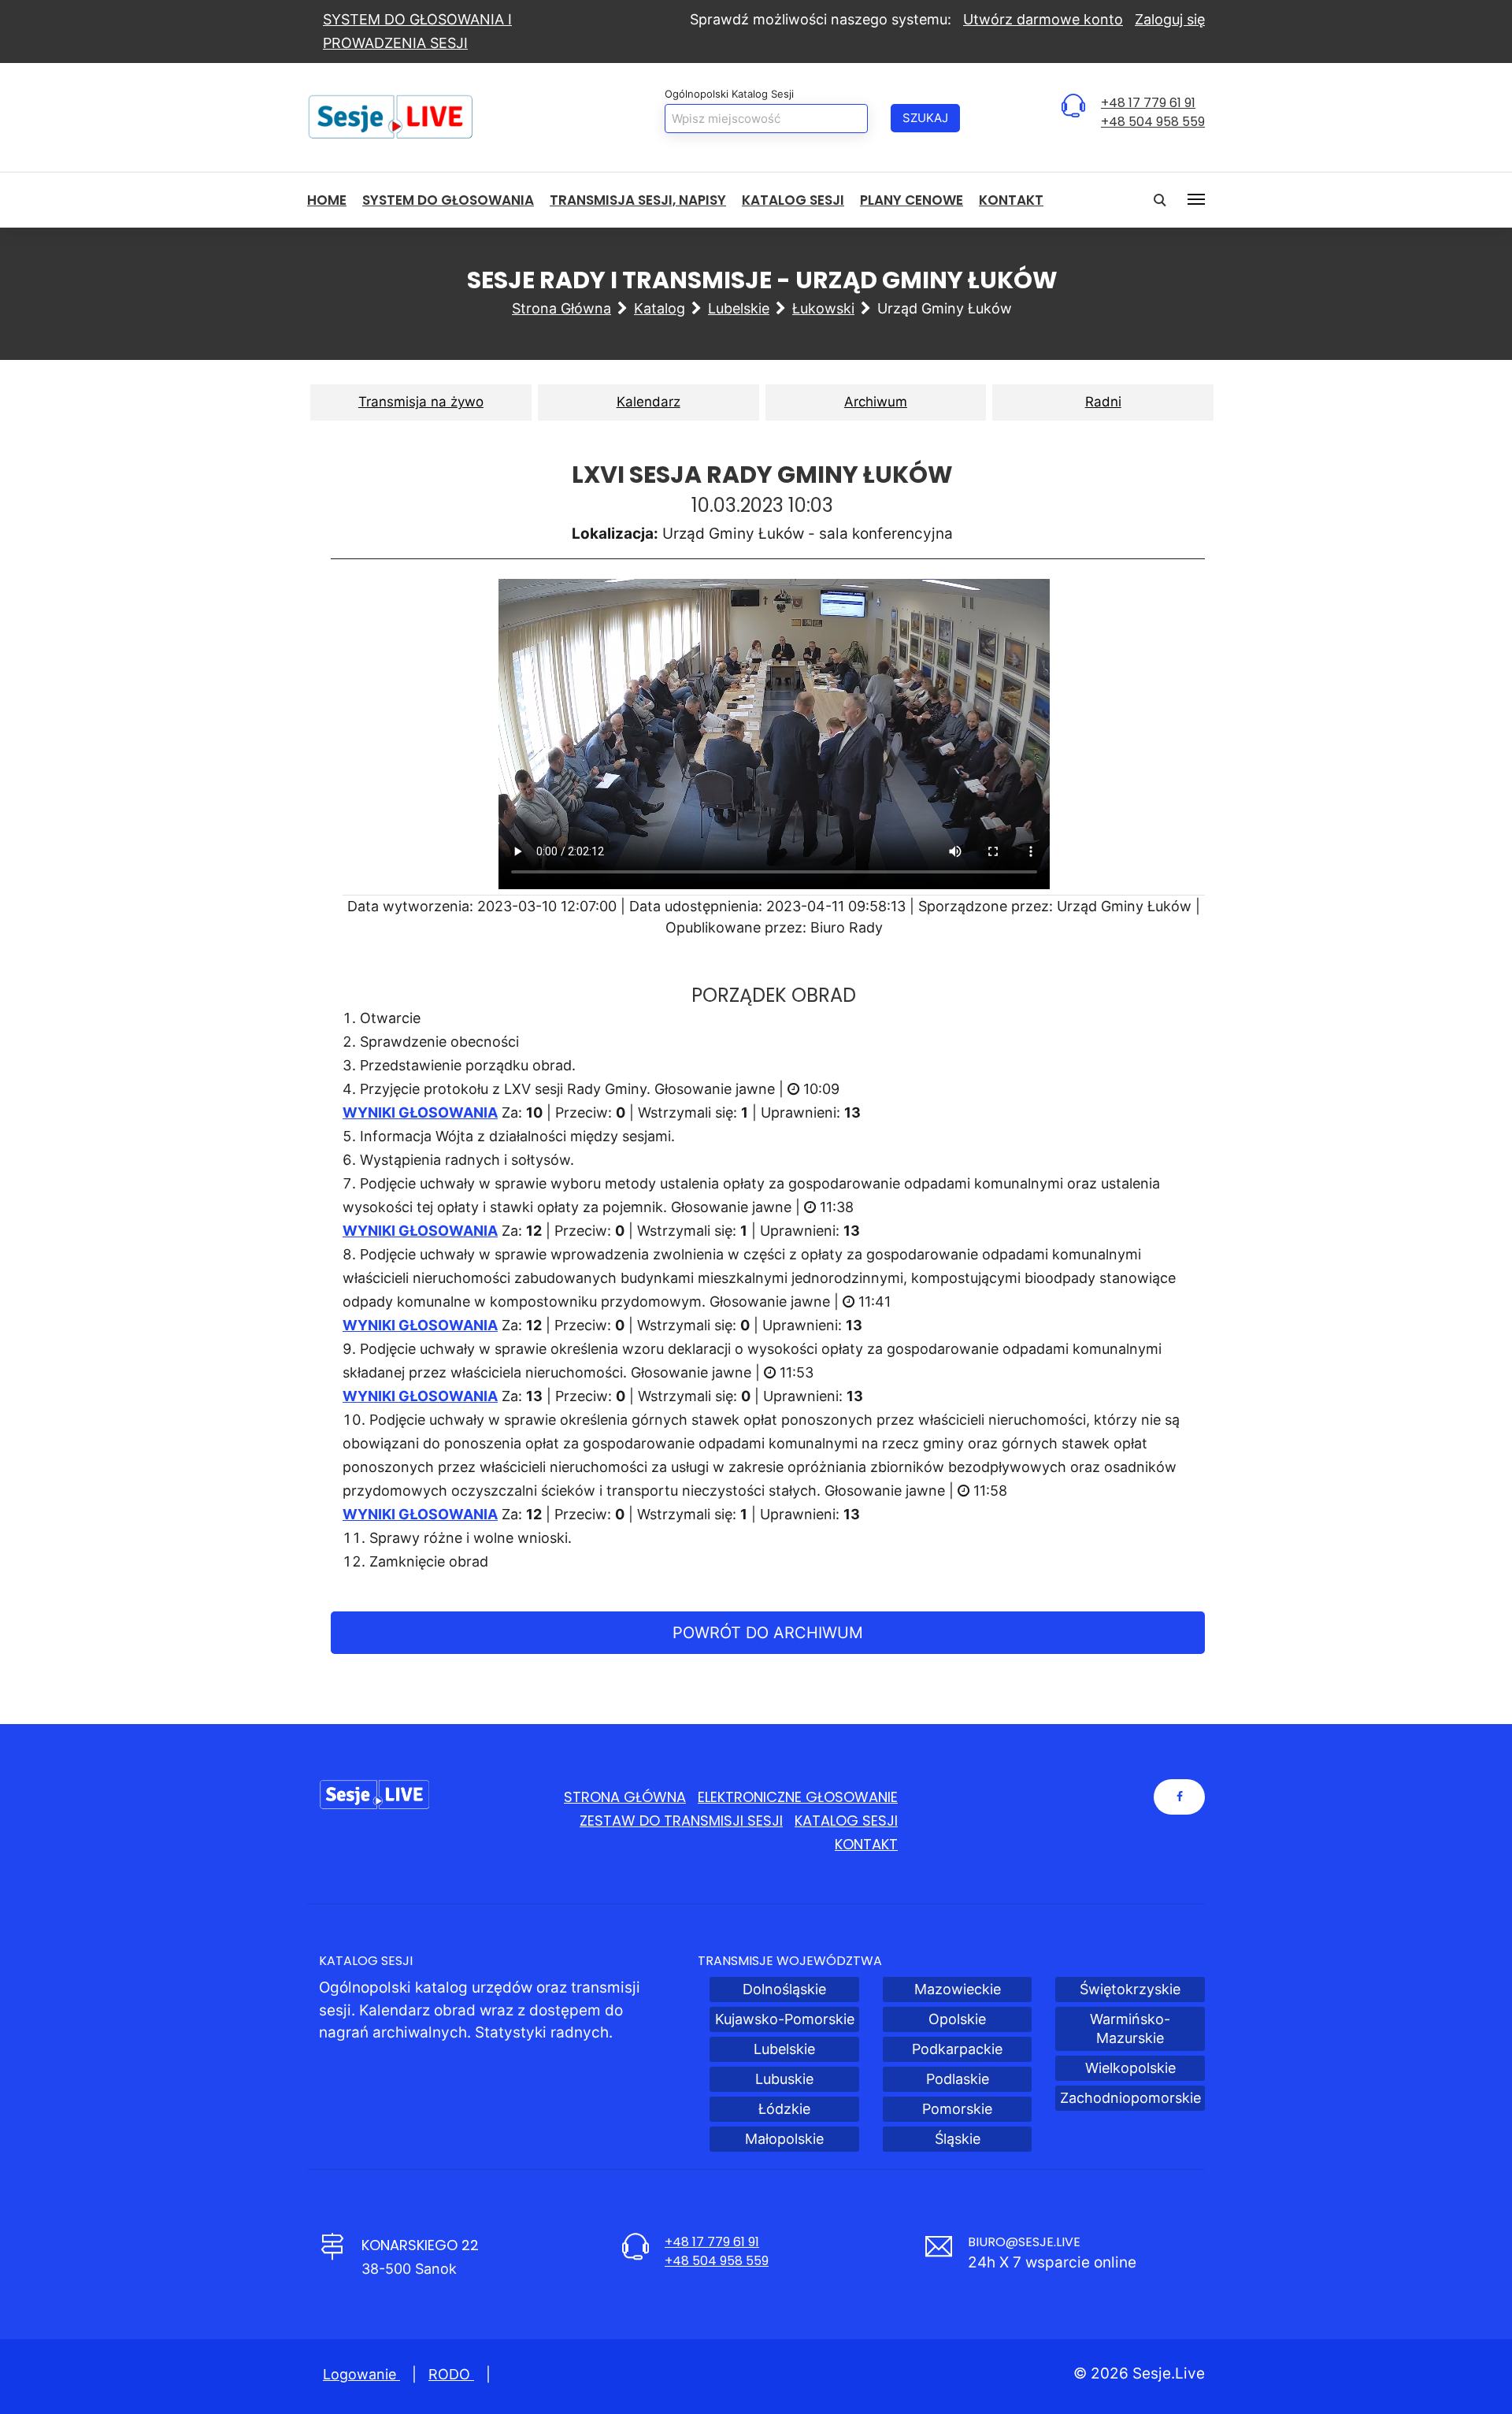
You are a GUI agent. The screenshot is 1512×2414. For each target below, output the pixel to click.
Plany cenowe (912, 200)
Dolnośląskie (784, 1989)
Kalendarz (649, 402)
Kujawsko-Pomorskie (785, 2019)
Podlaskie (958, 2079)
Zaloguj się (1170, 19)
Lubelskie (739, 308)
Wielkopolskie (1130, 2068)
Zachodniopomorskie (1130, 2098)
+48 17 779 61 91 (1148, 103)
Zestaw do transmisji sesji (681, 1821)
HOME (327, 200)
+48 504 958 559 (1153, 122)
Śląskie (958, 2139)
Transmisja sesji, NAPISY (638, 200)
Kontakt (1011, 200)
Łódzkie (784, 2109)
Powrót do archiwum (768, 1633)
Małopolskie (784, 2139)
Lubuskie (784, 2079)
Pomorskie (957, 2109)
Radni (1103, 402)
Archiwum (876, 402)
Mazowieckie (958, 1989)
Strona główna (561, 308)
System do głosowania (448, 200)
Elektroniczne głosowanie (798, 1797)
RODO (451, 2374)
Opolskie (957, 2019)
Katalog (660, 308)
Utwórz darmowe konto (1043, 19)
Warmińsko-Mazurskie (1130, 2028)
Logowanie (361, 2374)
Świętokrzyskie (1130, 1989)
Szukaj (925, 118)
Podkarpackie (957, 2049)
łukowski (823, 308)
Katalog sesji (793, 200)
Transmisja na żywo (421, 402)
